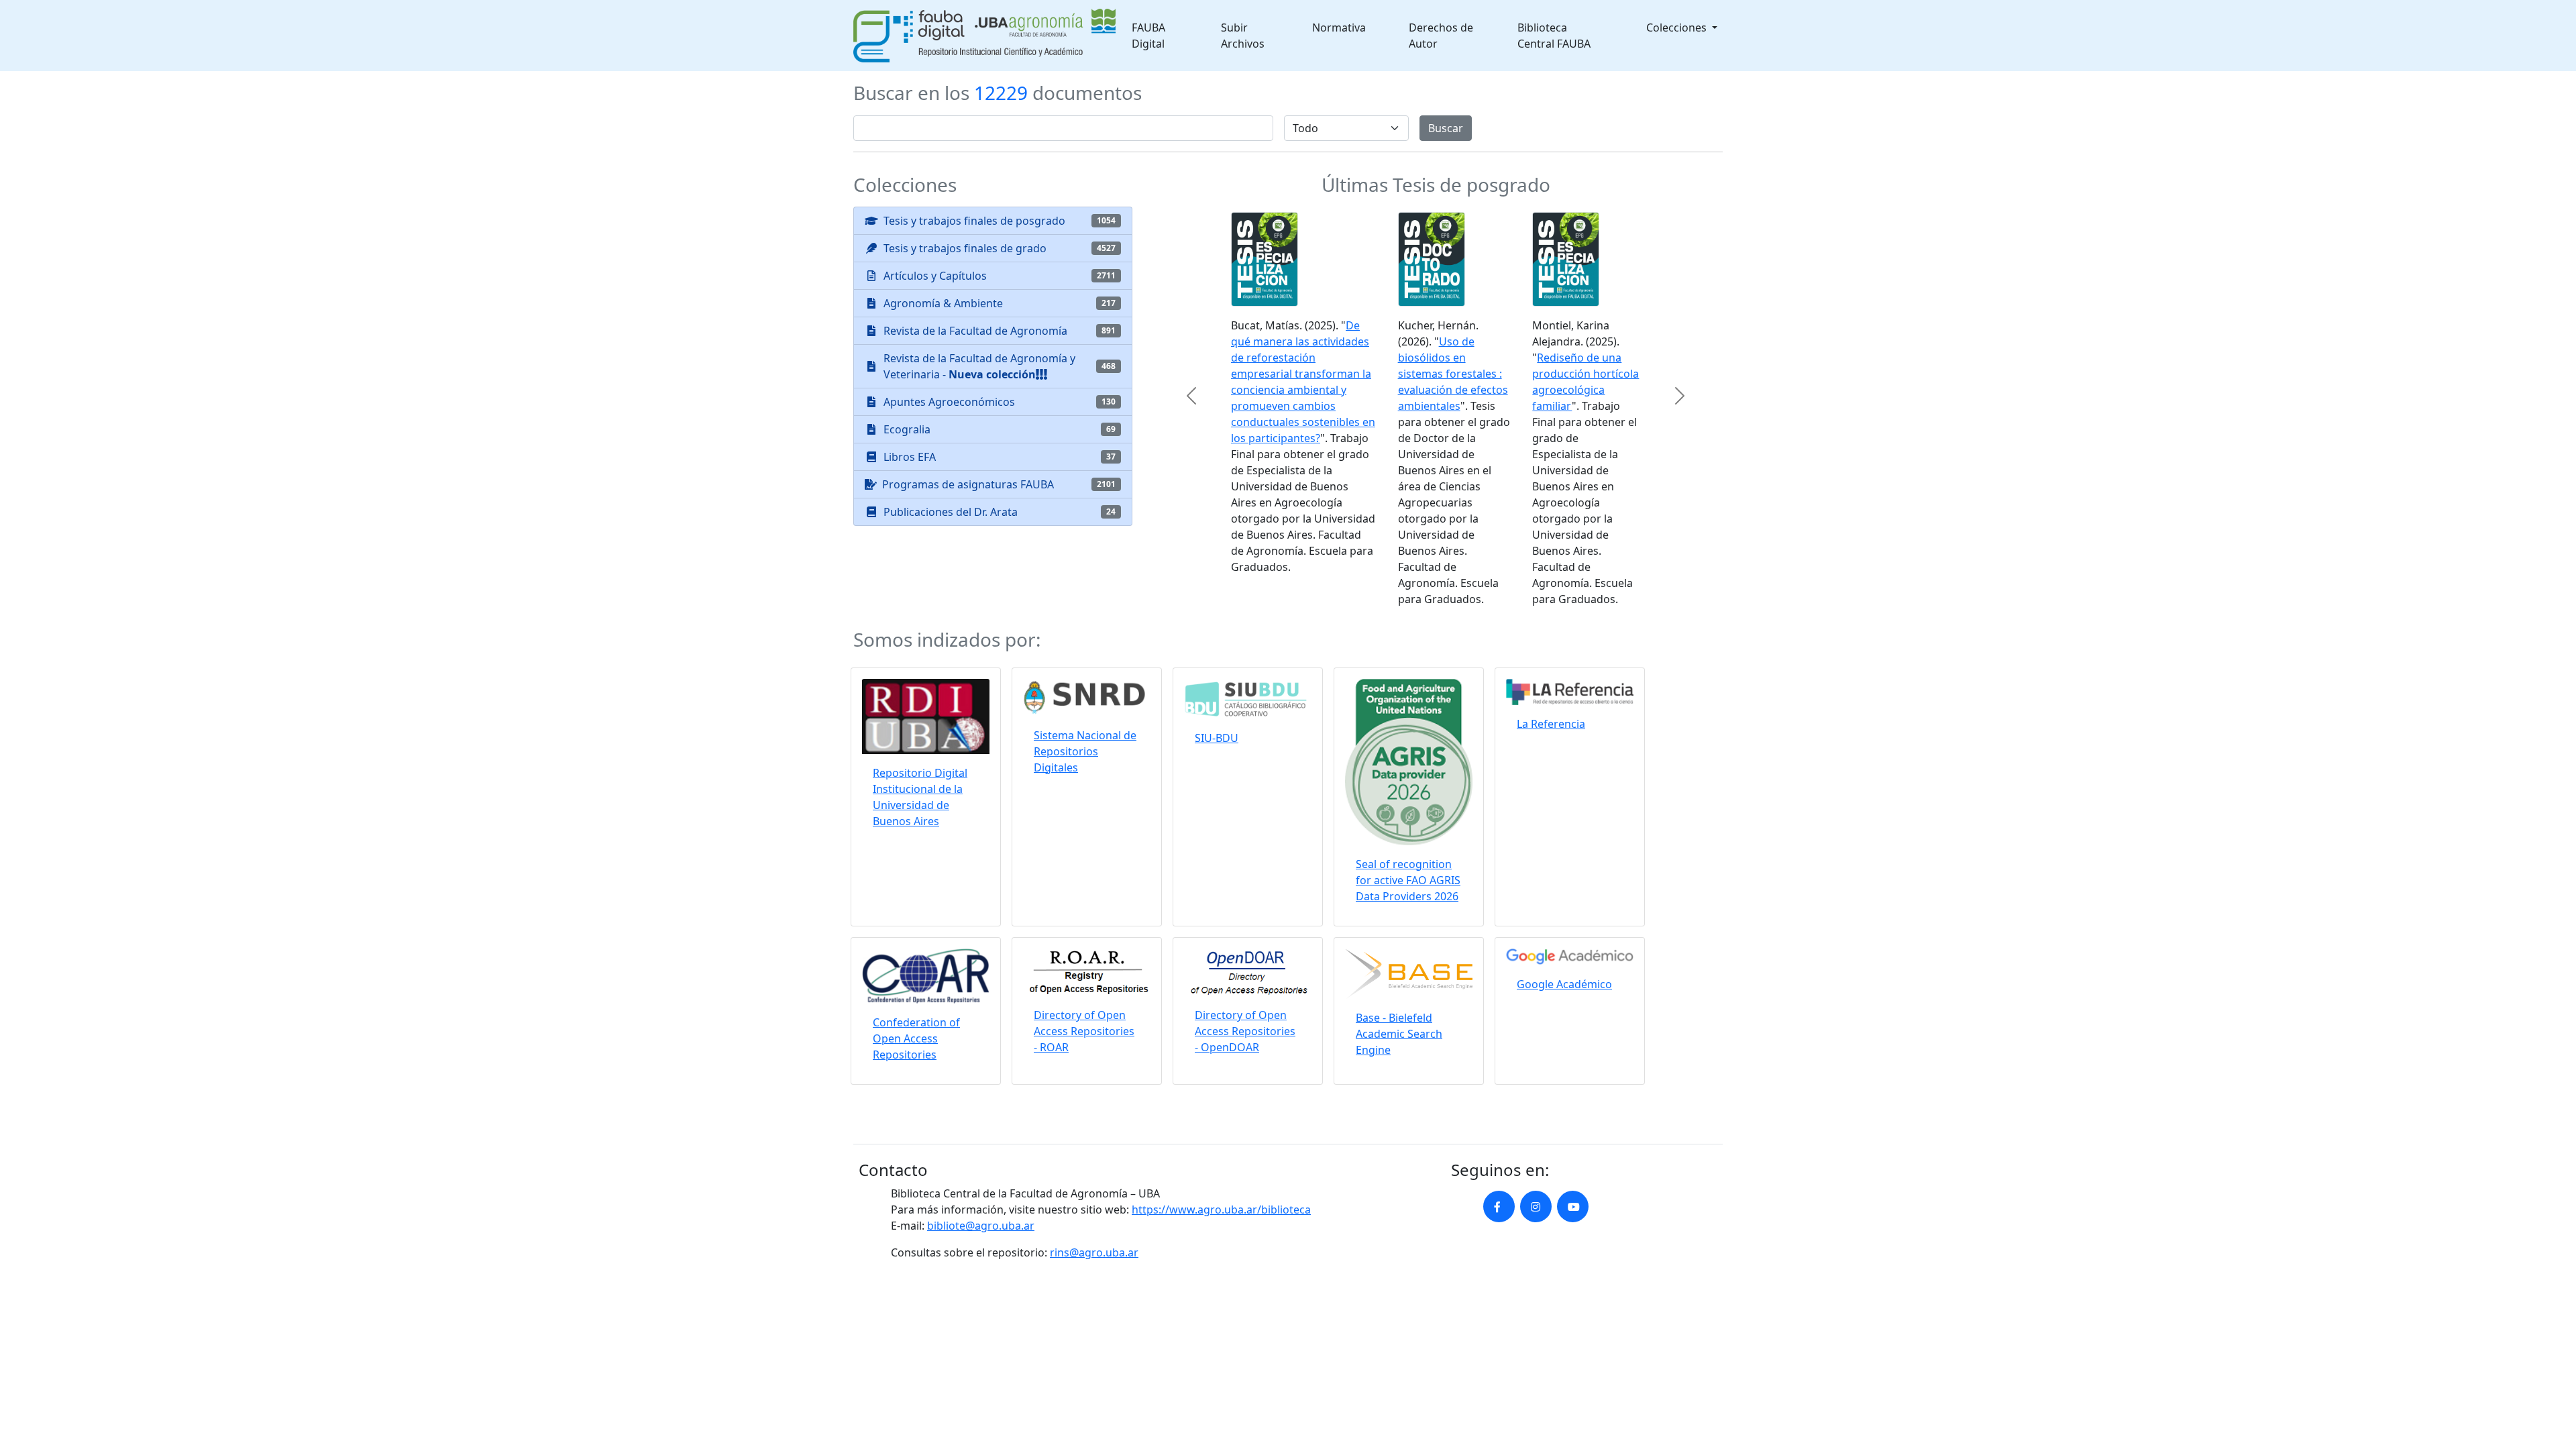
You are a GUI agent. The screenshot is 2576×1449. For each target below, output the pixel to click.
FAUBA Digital (1148, 36)
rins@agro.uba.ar (1094, 1256)
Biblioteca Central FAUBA (1554, 36)
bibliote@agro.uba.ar (981, 1229)
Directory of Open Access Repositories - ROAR (1084, 1034)
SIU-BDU (1217, 741)
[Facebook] (1499, 1210)
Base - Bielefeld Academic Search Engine (1399, 1036)
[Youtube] (1573, 1210)
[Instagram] (1536, 1210)
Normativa (1339, 28)
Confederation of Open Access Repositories (916, 1042)
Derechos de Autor (1441, 36)
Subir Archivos (1243, 36)
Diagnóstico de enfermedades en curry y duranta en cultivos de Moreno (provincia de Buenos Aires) (1291, 441)
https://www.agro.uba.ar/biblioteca (1221, 1213)
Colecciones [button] (1678, 28)
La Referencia (1551, 727)
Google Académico (1564, 987)
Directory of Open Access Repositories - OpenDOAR (1245, 1034)
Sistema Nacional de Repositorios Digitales (1085, 754)
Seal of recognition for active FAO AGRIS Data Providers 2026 (1408, 883)
